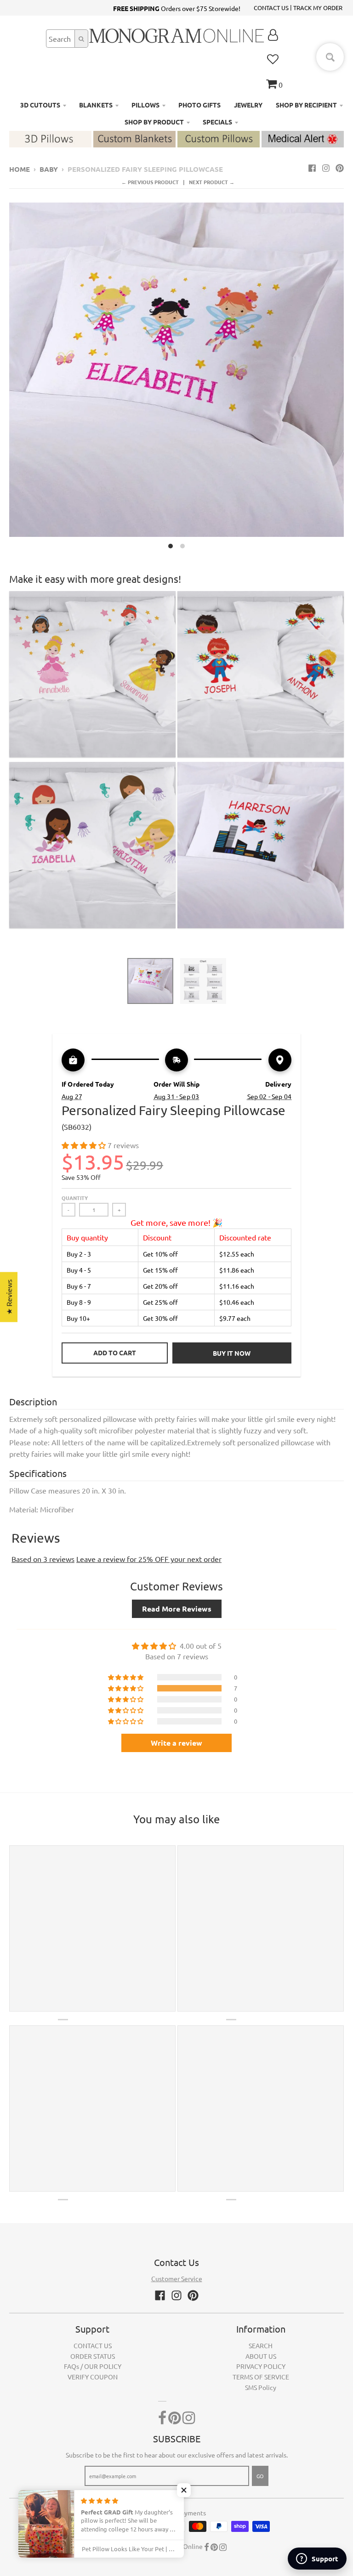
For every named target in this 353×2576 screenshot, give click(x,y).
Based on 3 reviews (43, 1559)
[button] (85, 1145)
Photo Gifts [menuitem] (199, 105)
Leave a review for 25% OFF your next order (149, 1559)
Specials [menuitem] (217, 122)
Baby (49, 169)
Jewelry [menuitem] (248, 105)
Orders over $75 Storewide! (177, 8)
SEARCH (261, 2345)
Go (260, 2476)
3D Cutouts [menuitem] (40, 105)
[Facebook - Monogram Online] (312, 168)
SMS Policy (261, 2387)
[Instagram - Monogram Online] (326, 168)
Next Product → (212, 182)
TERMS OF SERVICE (261, 2377)
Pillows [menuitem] (145, 105)
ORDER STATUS (93, 2356)
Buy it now (232, 1353)
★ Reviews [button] (9, 1297)
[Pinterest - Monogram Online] (340, 168)
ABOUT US (261, 2356)
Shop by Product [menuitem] (154, 122)
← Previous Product (150, 182)
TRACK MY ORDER (318, 8)
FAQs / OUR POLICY (93, 2366)
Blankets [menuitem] (96, 105)
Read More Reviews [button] (177, 1609)
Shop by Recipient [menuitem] (306, 105)
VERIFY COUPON (93, 2377)
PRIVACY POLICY (261, 2366)
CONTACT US (271, 8)
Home (20, 169)
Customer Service (177, 2278)
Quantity (75, 1198)
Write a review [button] (176, 1743)
